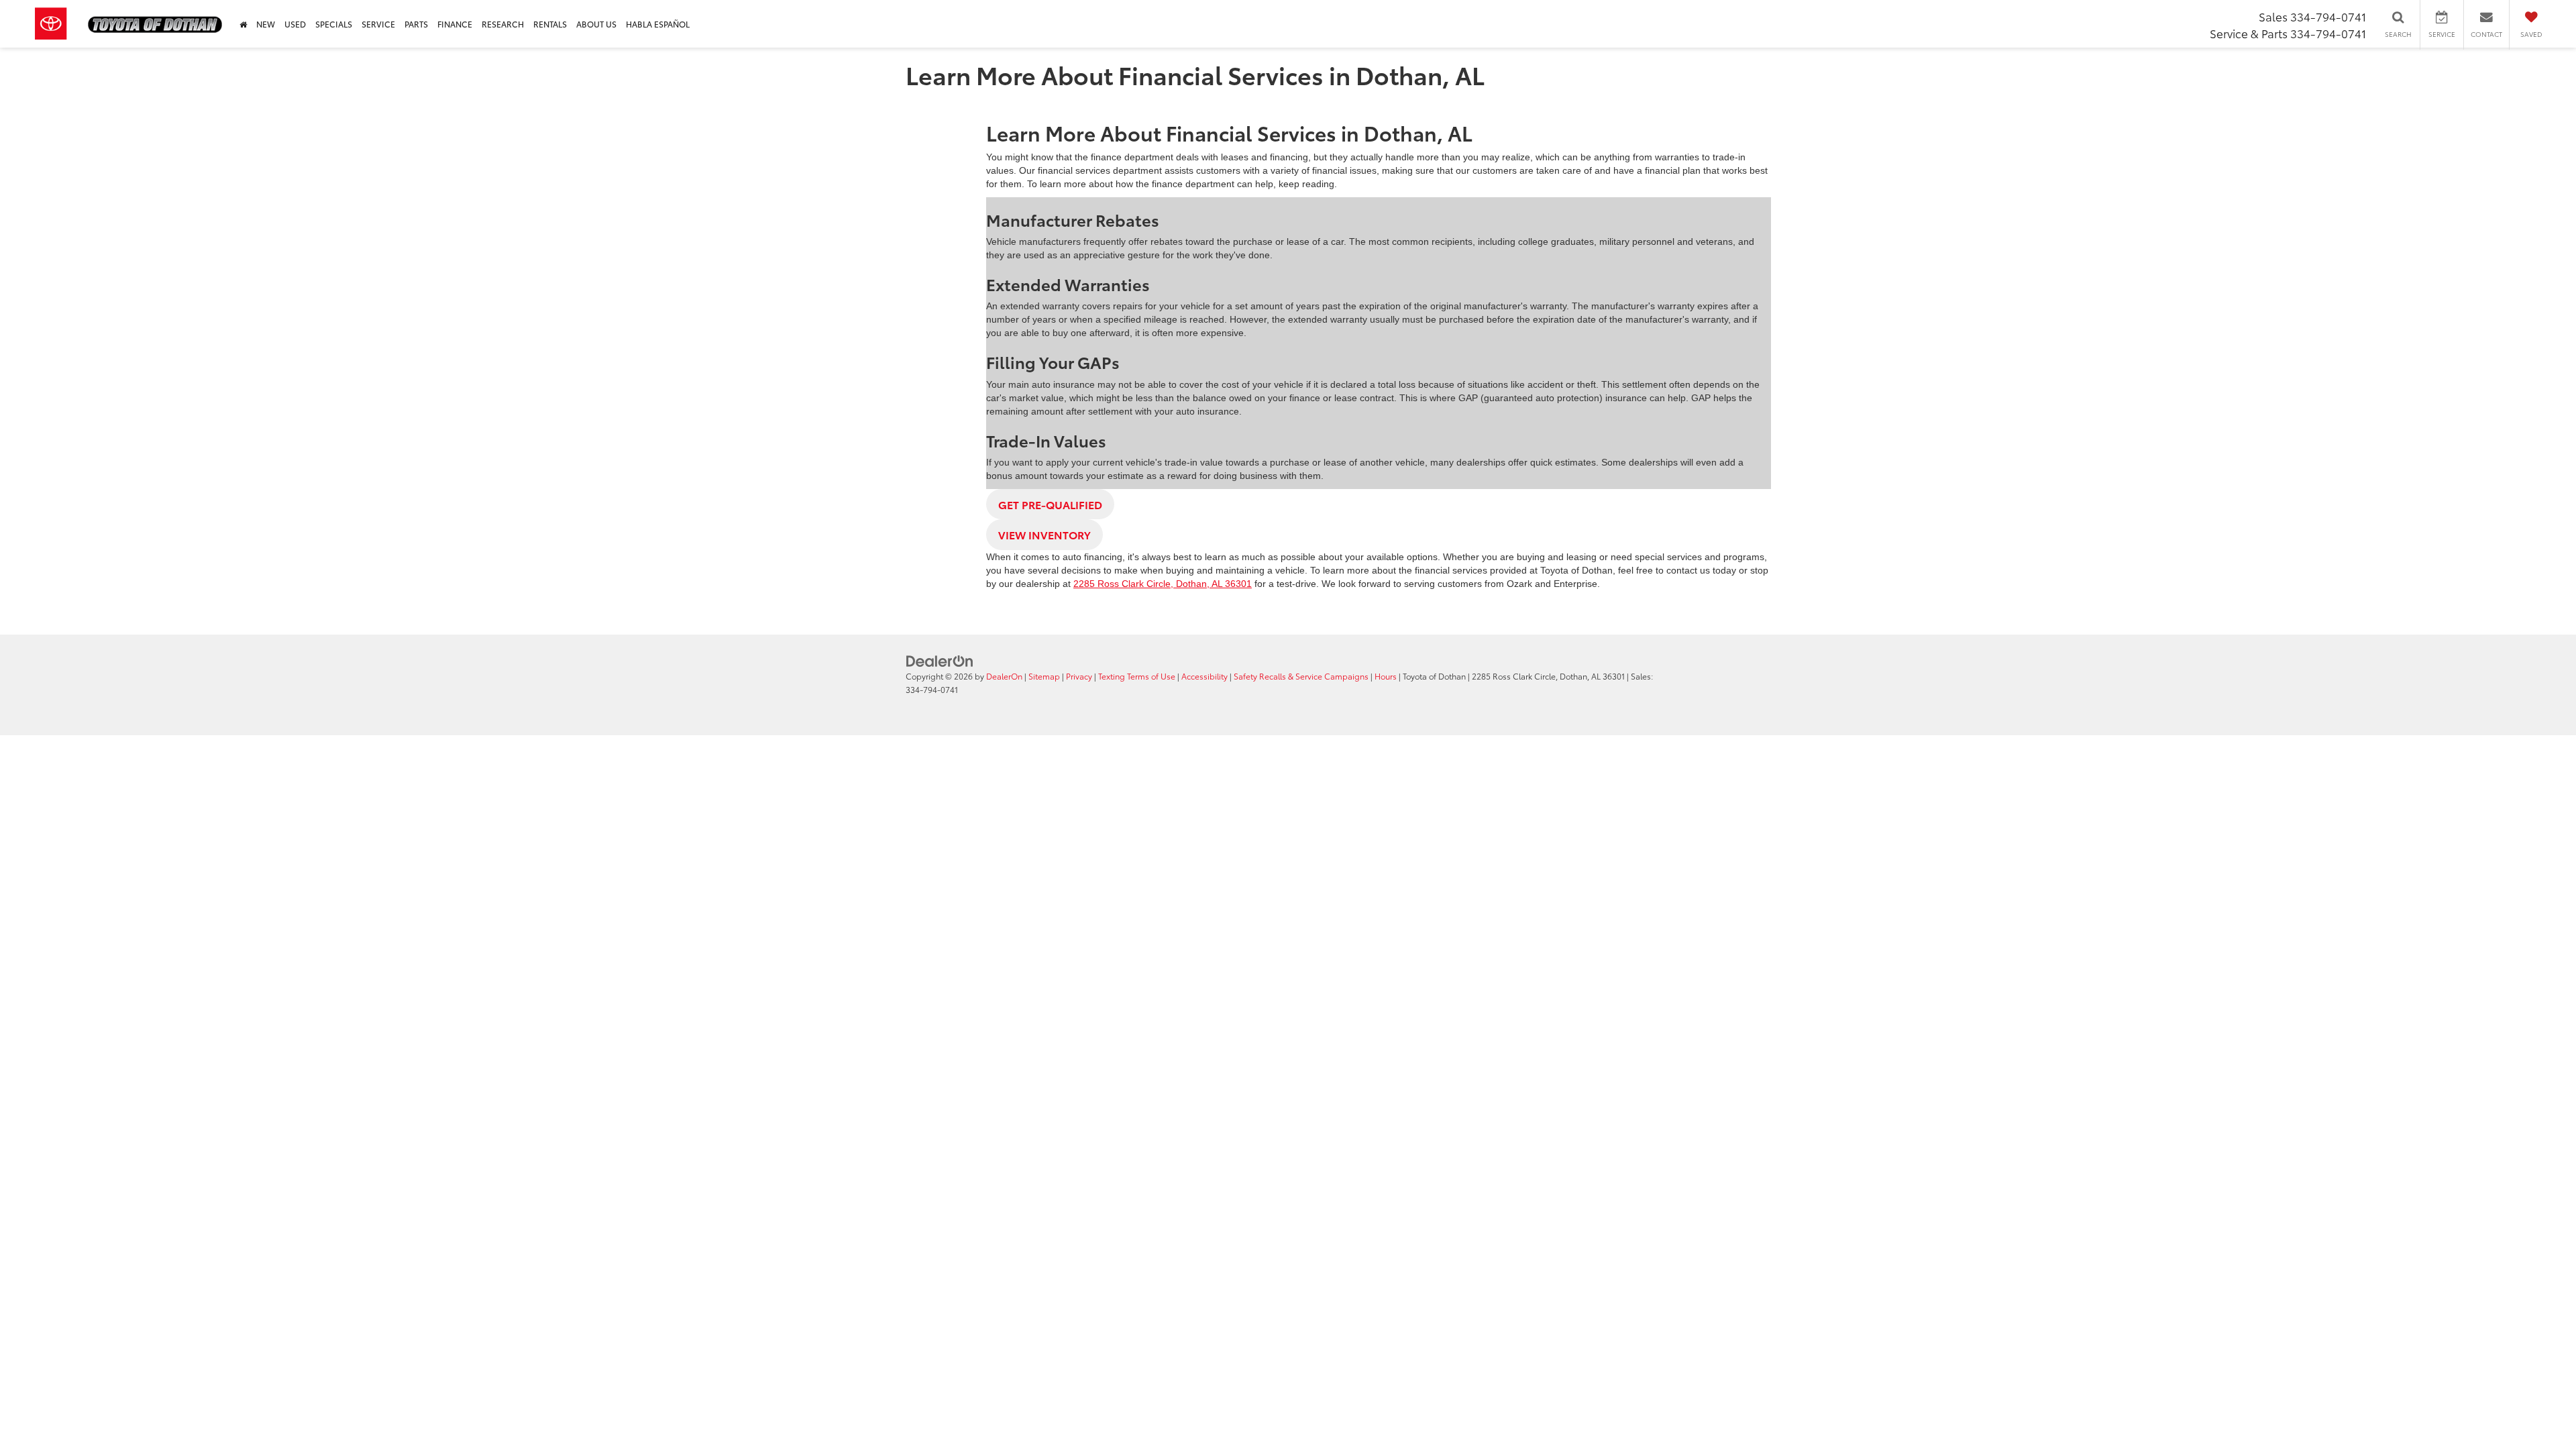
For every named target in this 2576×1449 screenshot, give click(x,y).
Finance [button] (455, 24)
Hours (1386, 676)
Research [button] (503, 24)
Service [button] (378, 24)
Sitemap (1044, 676)
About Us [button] (596, 24)
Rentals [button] (550, 24)
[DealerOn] (940, 660)
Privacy (1079, 676)
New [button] (266, 24)
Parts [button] (416, 24)
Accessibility (1204, 676)
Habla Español (658, 24)
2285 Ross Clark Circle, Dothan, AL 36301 (1163, 584)
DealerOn (1004, 676)
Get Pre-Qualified (1050, 504)
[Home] (243, 24)
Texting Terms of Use (1137, 676)
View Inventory (1044, 534)
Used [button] (295, 24)
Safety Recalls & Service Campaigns (1301, 676)
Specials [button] (334, 24)
